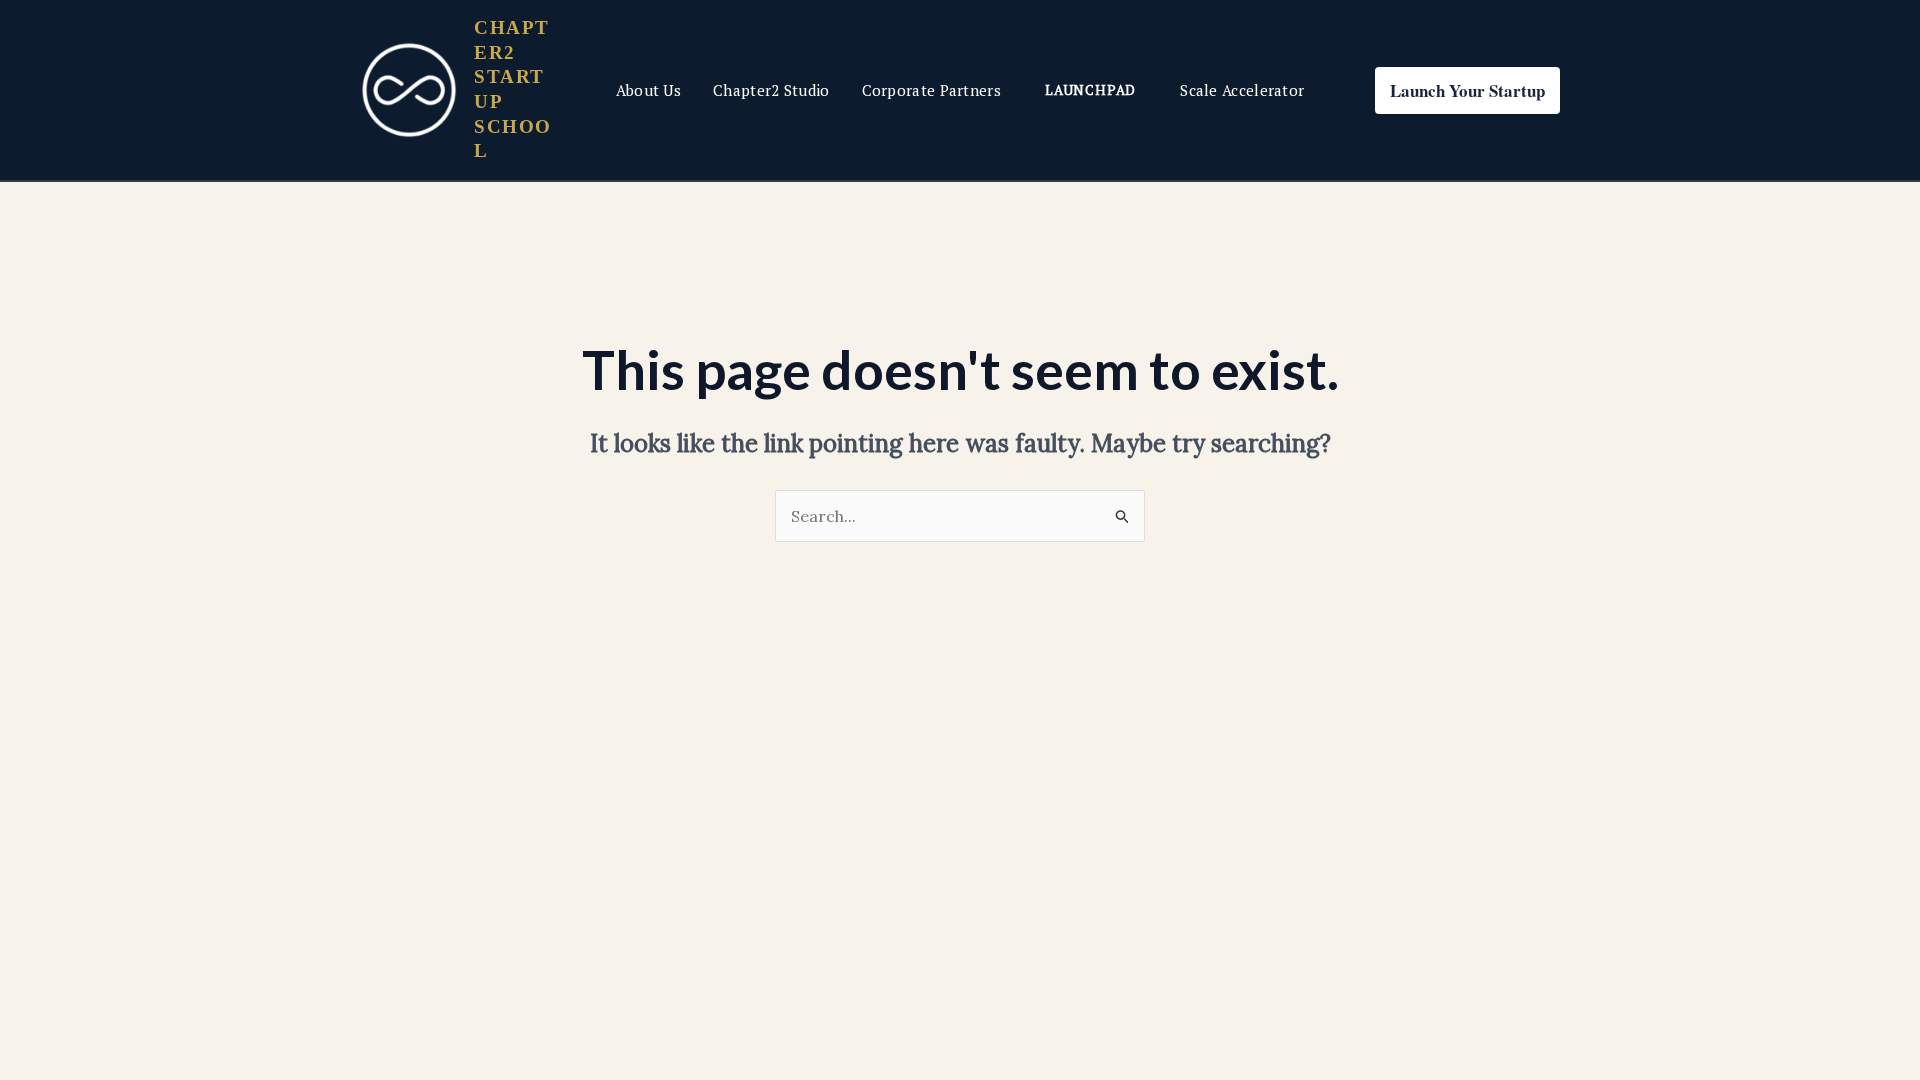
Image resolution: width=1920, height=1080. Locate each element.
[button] (1467, 90)
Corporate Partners (931, 90)
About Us (648, 90)
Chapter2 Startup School (513, 89)
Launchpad (1090, 90)
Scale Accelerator (1242, 90)
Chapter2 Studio (771, 90)
